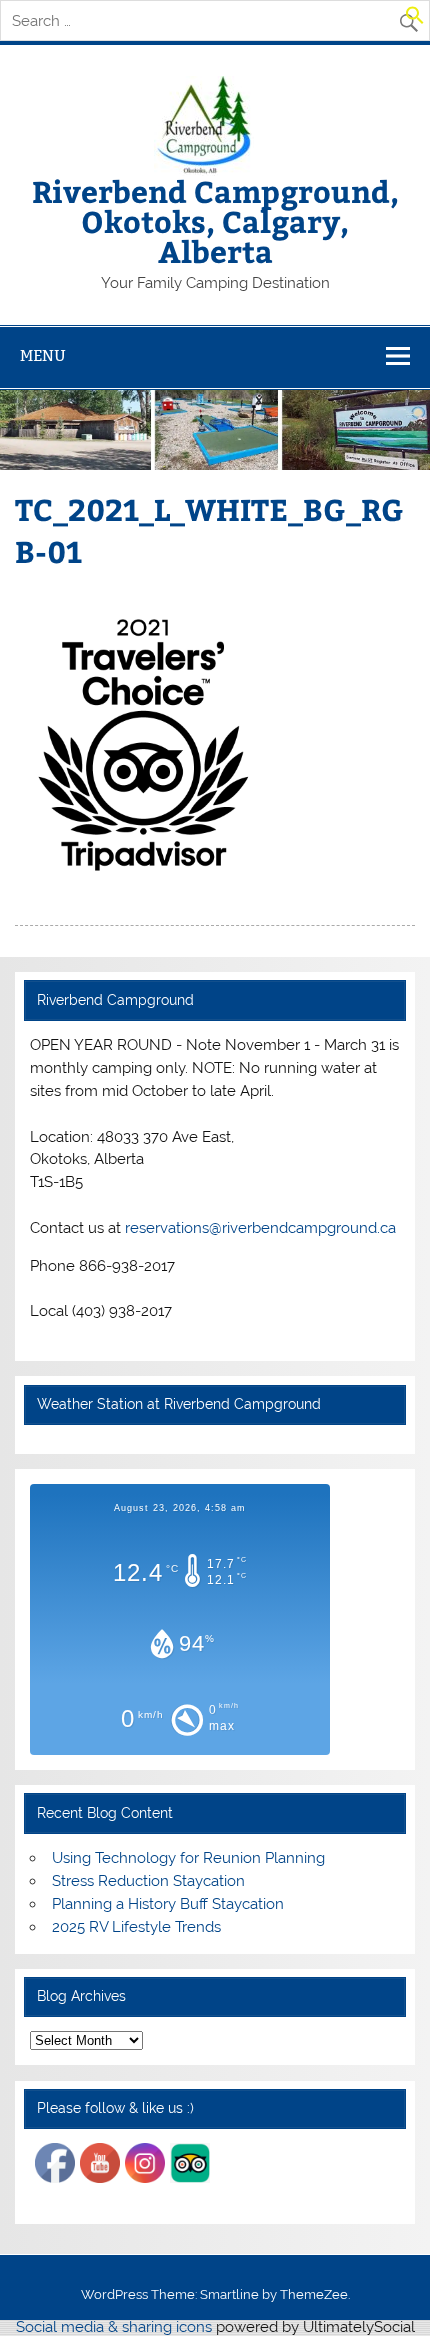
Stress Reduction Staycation (148, 1881)
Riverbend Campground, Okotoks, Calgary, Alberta (215, 221)
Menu (43, 355)
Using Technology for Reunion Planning (188, 1858)
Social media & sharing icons (116, 2327)
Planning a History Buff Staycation (168, 1904)
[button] (415, 20)
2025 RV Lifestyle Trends (136, 1927)
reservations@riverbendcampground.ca (260, 1228)
